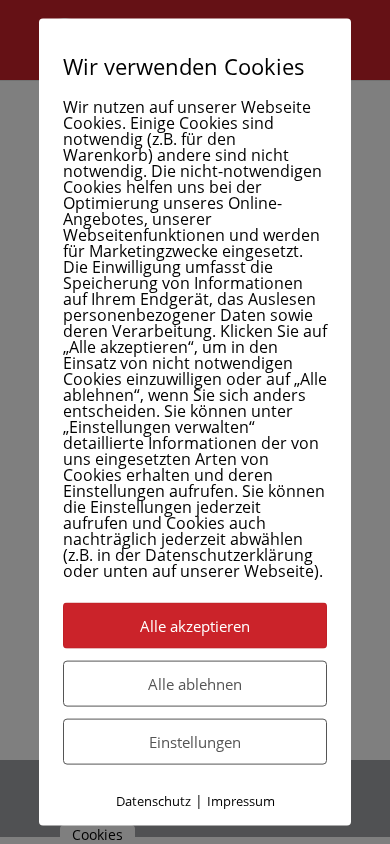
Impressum (241, 801)
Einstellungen (195, 742)
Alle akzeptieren (195, 626)
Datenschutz (153, 801)
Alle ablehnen (195, 684)
